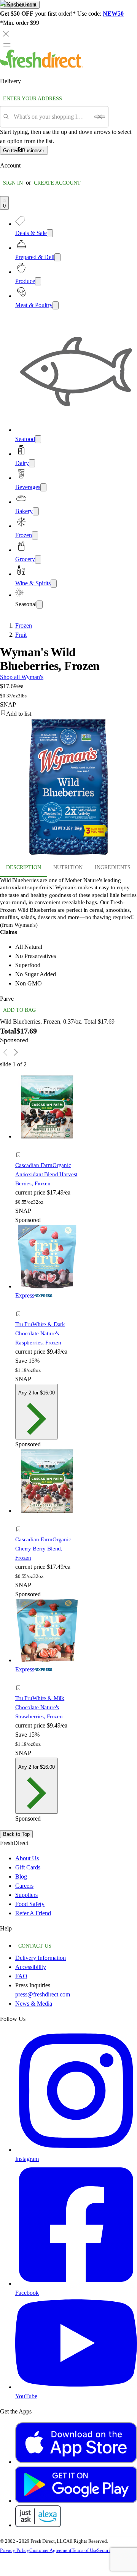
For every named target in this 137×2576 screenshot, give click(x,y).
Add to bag (19, 1010)
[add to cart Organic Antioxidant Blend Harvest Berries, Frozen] (20, 1146)
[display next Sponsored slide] (16, 1052)
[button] (47, 1156)
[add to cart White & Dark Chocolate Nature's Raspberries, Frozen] (20, 1305)
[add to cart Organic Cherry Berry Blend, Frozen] (20, 1521)
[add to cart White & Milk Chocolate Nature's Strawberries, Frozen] (20, 1679)
